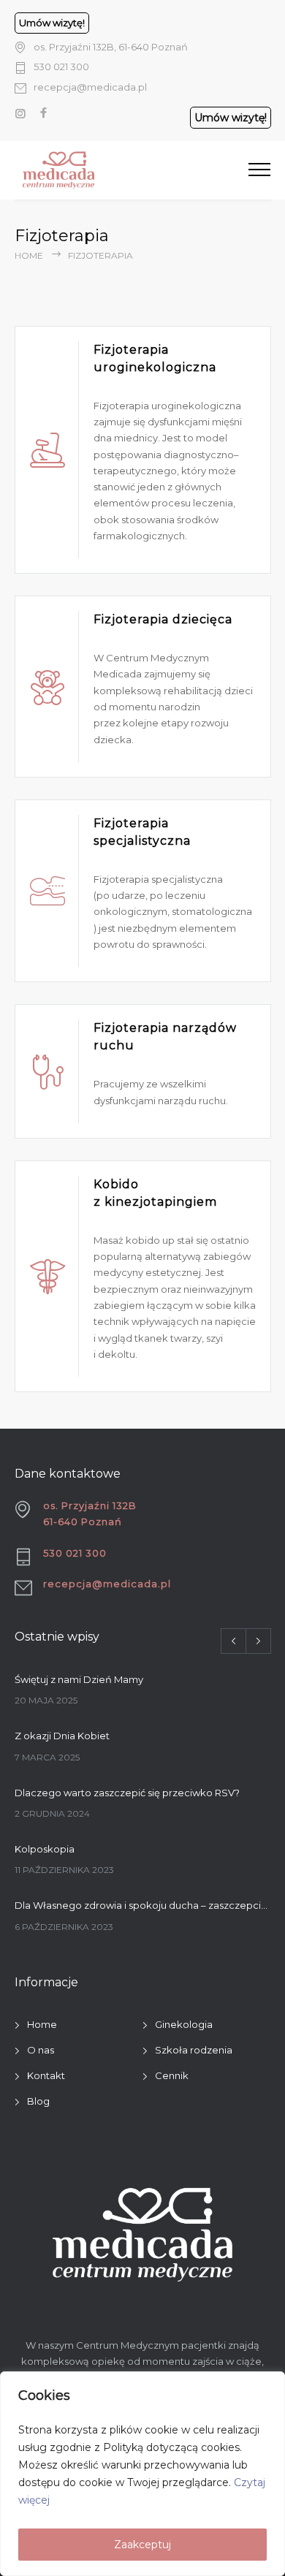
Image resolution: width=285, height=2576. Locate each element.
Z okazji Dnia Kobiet (62, 1736)
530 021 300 (61, 67)
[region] (142, 2474)
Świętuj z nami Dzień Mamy (79, 1679)
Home (29, 255)
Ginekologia (184, 2024)
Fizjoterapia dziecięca (163, 619)
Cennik (172, 2075)
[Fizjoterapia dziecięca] (47, 687)
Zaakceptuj (142, 2545)
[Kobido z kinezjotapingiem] (47, 1276)
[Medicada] (113, 170)
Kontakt (46, 2075)
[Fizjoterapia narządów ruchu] (47, 1071)
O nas (41, 2050)
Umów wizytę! (52, 23)
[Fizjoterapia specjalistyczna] (47, 891)
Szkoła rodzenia (194, 2050)
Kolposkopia (45, 1849)
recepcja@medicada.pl (90, 87)
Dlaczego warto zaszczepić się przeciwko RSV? (127, 1793)
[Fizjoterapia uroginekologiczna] (47, 449)
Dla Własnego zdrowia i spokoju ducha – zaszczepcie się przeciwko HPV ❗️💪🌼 (143, 1905)
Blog (38, 2101)
